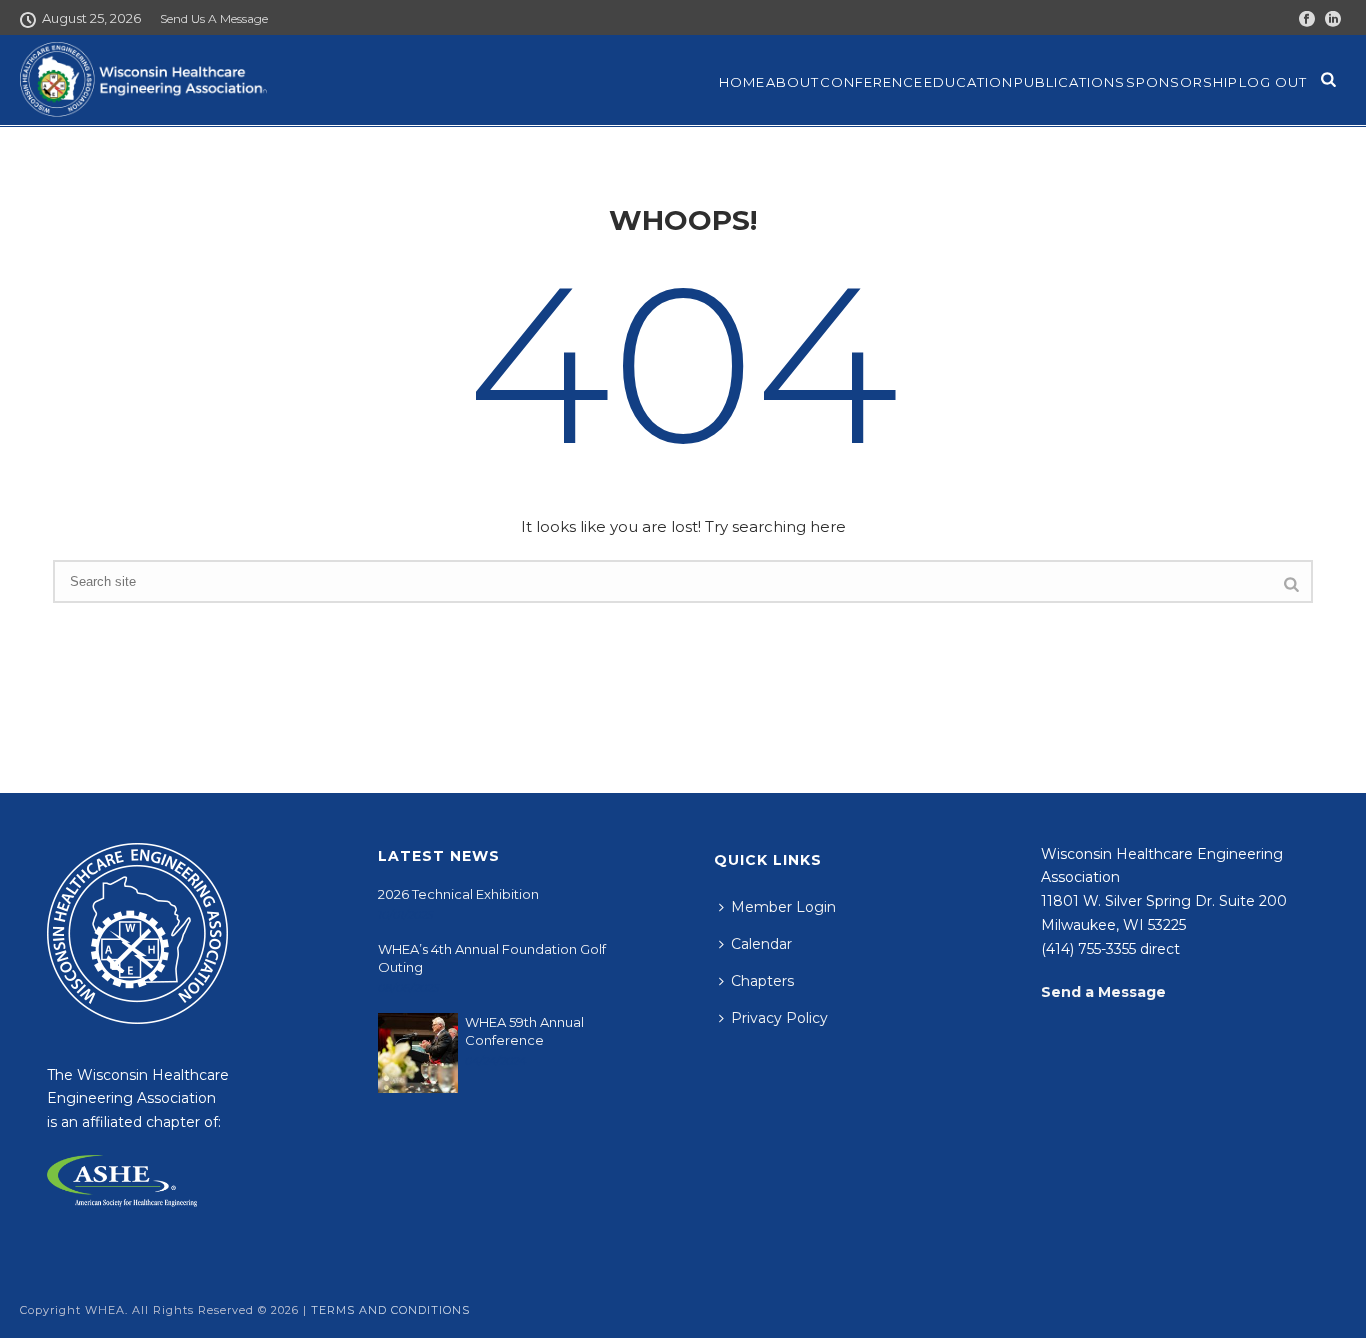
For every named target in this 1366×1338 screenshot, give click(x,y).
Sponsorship (1182, 82)
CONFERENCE (871, 82)
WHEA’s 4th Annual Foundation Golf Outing (492, 958)
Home (742, 82)
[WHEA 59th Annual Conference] (418, 1053)
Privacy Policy (779, 1018)
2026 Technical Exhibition (458, 894)
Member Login (783, 907)
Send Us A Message (214, 18)
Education (968, 82)
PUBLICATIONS (1069, 82)
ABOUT (792, 82)
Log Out (1273, 82)
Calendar (761, 944)
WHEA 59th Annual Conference (524, 1031)
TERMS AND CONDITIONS (390, 1310)
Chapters (762, 981)
